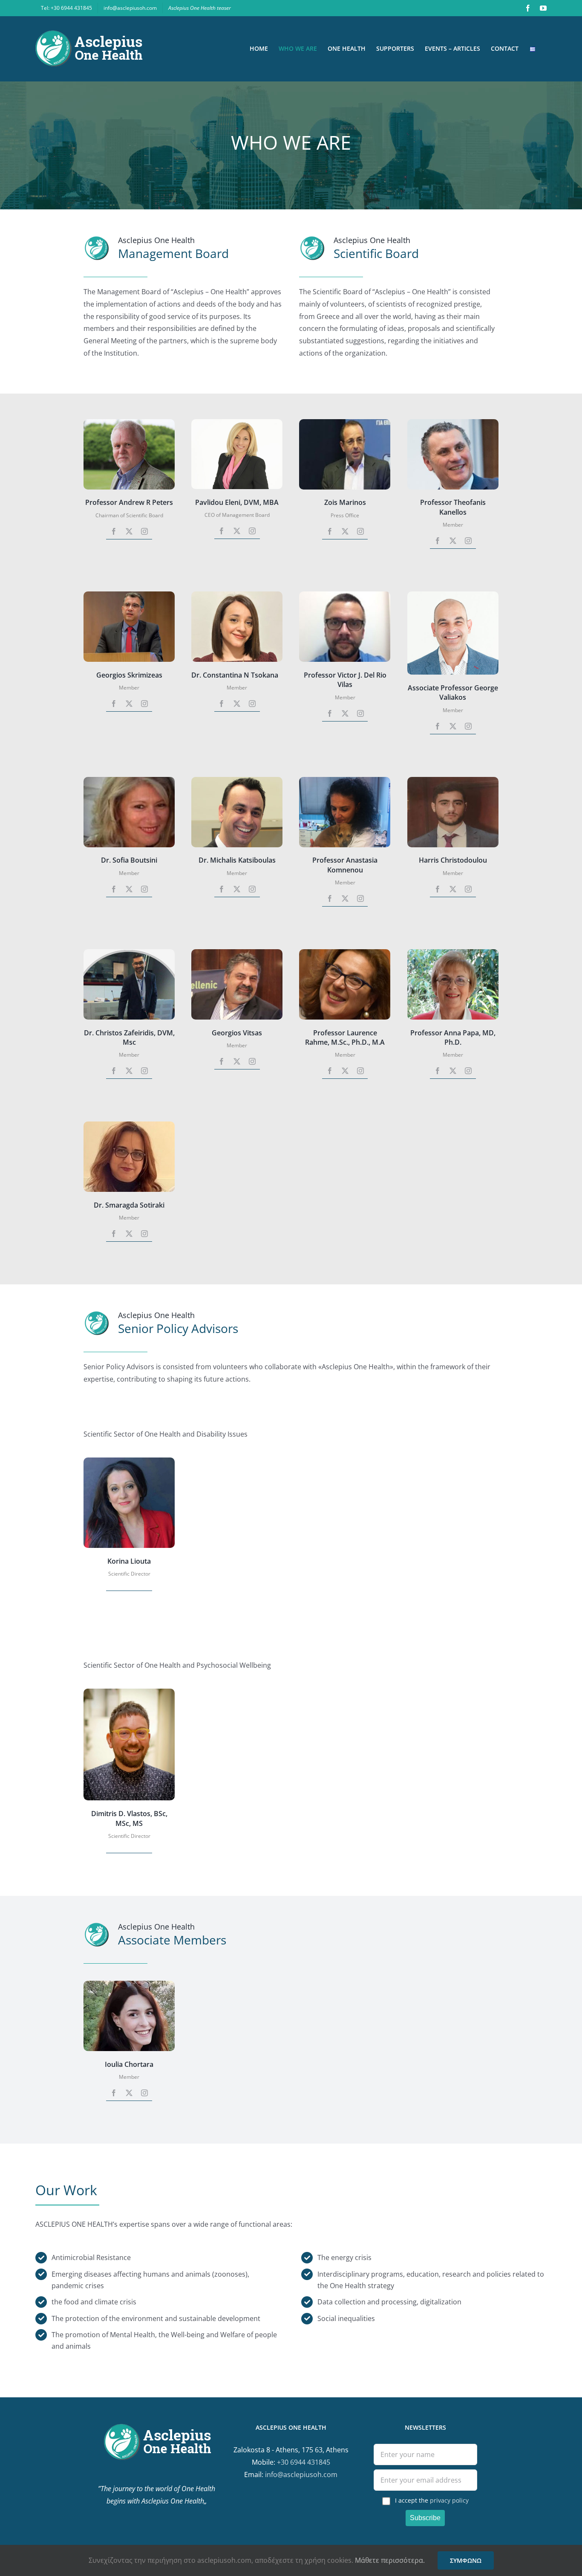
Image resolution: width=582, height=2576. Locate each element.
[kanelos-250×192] (453, 423)
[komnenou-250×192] (345, 780)
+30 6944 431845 (304, 2462)
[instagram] (144, 531)
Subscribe (425, 2518)
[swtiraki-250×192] (129, 1125)
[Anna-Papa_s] (453, 953)
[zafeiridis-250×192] (129, 953)
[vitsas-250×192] (237, 953)
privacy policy (449, 2500)
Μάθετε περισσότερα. (390, 2560)
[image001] (129, 1692)
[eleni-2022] (237, 423)
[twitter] (129, 531)
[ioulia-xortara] (129, 1984)
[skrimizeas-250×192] (129, 595)
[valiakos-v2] (453, 595)
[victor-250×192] (345, 595)
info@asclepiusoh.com (301, 2475)
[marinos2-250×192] (345, 423)
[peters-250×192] (129, 423)
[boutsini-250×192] (129, 780)
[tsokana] (237, 595)
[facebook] (114, 531)
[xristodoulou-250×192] (453, 780)
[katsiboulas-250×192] (237, 780)
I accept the (432, 2500)
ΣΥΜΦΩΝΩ (466, 2560)
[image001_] (345, 953)
